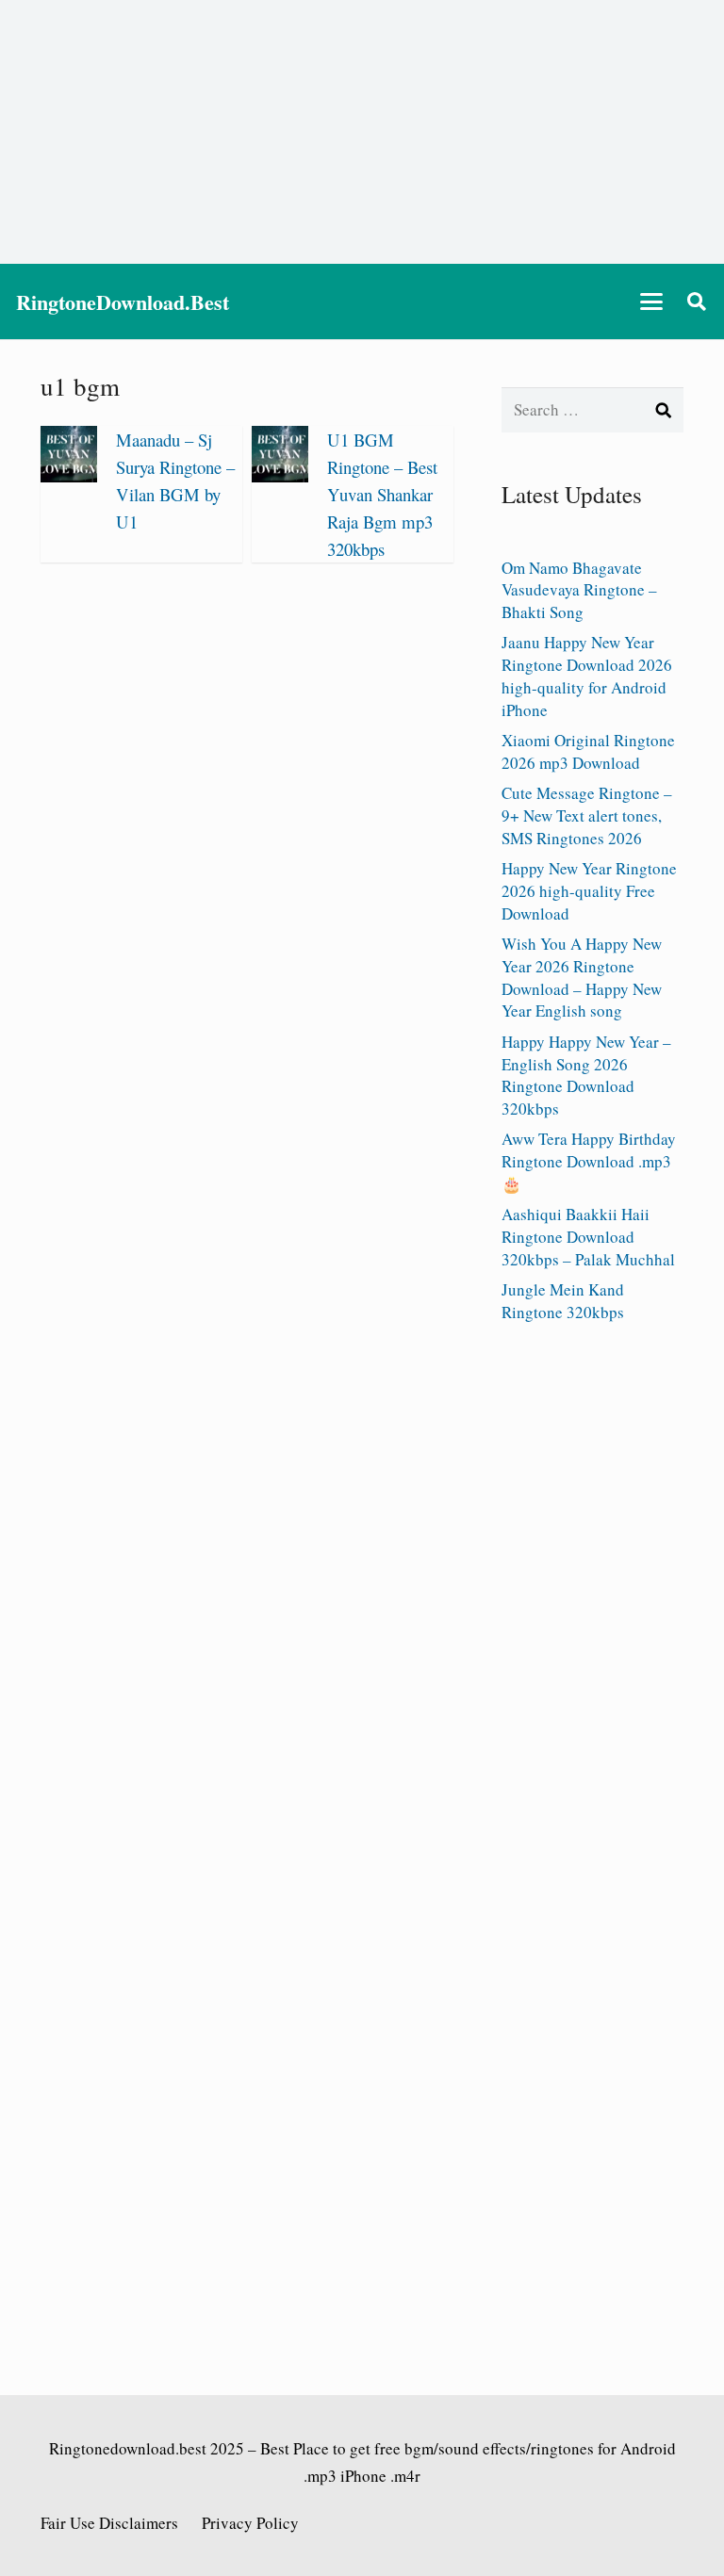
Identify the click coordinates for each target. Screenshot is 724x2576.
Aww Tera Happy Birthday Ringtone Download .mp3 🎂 (589, 1161)
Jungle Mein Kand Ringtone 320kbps (563, 1301)
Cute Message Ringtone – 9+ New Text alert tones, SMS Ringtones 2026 (587, 815)
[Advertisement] (362, 132)
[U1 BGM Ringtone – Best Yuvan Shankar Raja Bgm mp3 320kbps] (280, 476)
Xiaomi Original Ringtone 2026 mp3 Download (588, 751)
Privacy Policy (250, 2523)
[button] (652, 302)
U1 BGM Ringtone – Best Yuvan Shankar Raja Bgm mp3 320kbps (382, 494)
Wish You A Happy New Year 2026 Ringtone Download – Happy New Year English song (582, 977)
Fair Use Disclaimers (109, 2523)
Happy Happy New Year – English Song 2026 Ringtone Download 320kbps (586, 1075)
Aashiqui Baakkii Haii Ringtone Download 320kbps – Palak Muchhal (588, 1237)
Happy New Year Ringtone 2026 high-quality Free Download (589, 891)
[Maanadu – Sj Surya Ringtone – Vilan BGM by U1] (69, 476)
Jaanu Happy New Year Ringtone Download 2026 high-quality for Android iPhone (587, 676)
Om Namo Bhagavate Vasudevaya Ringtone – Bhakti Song (579, 590)
